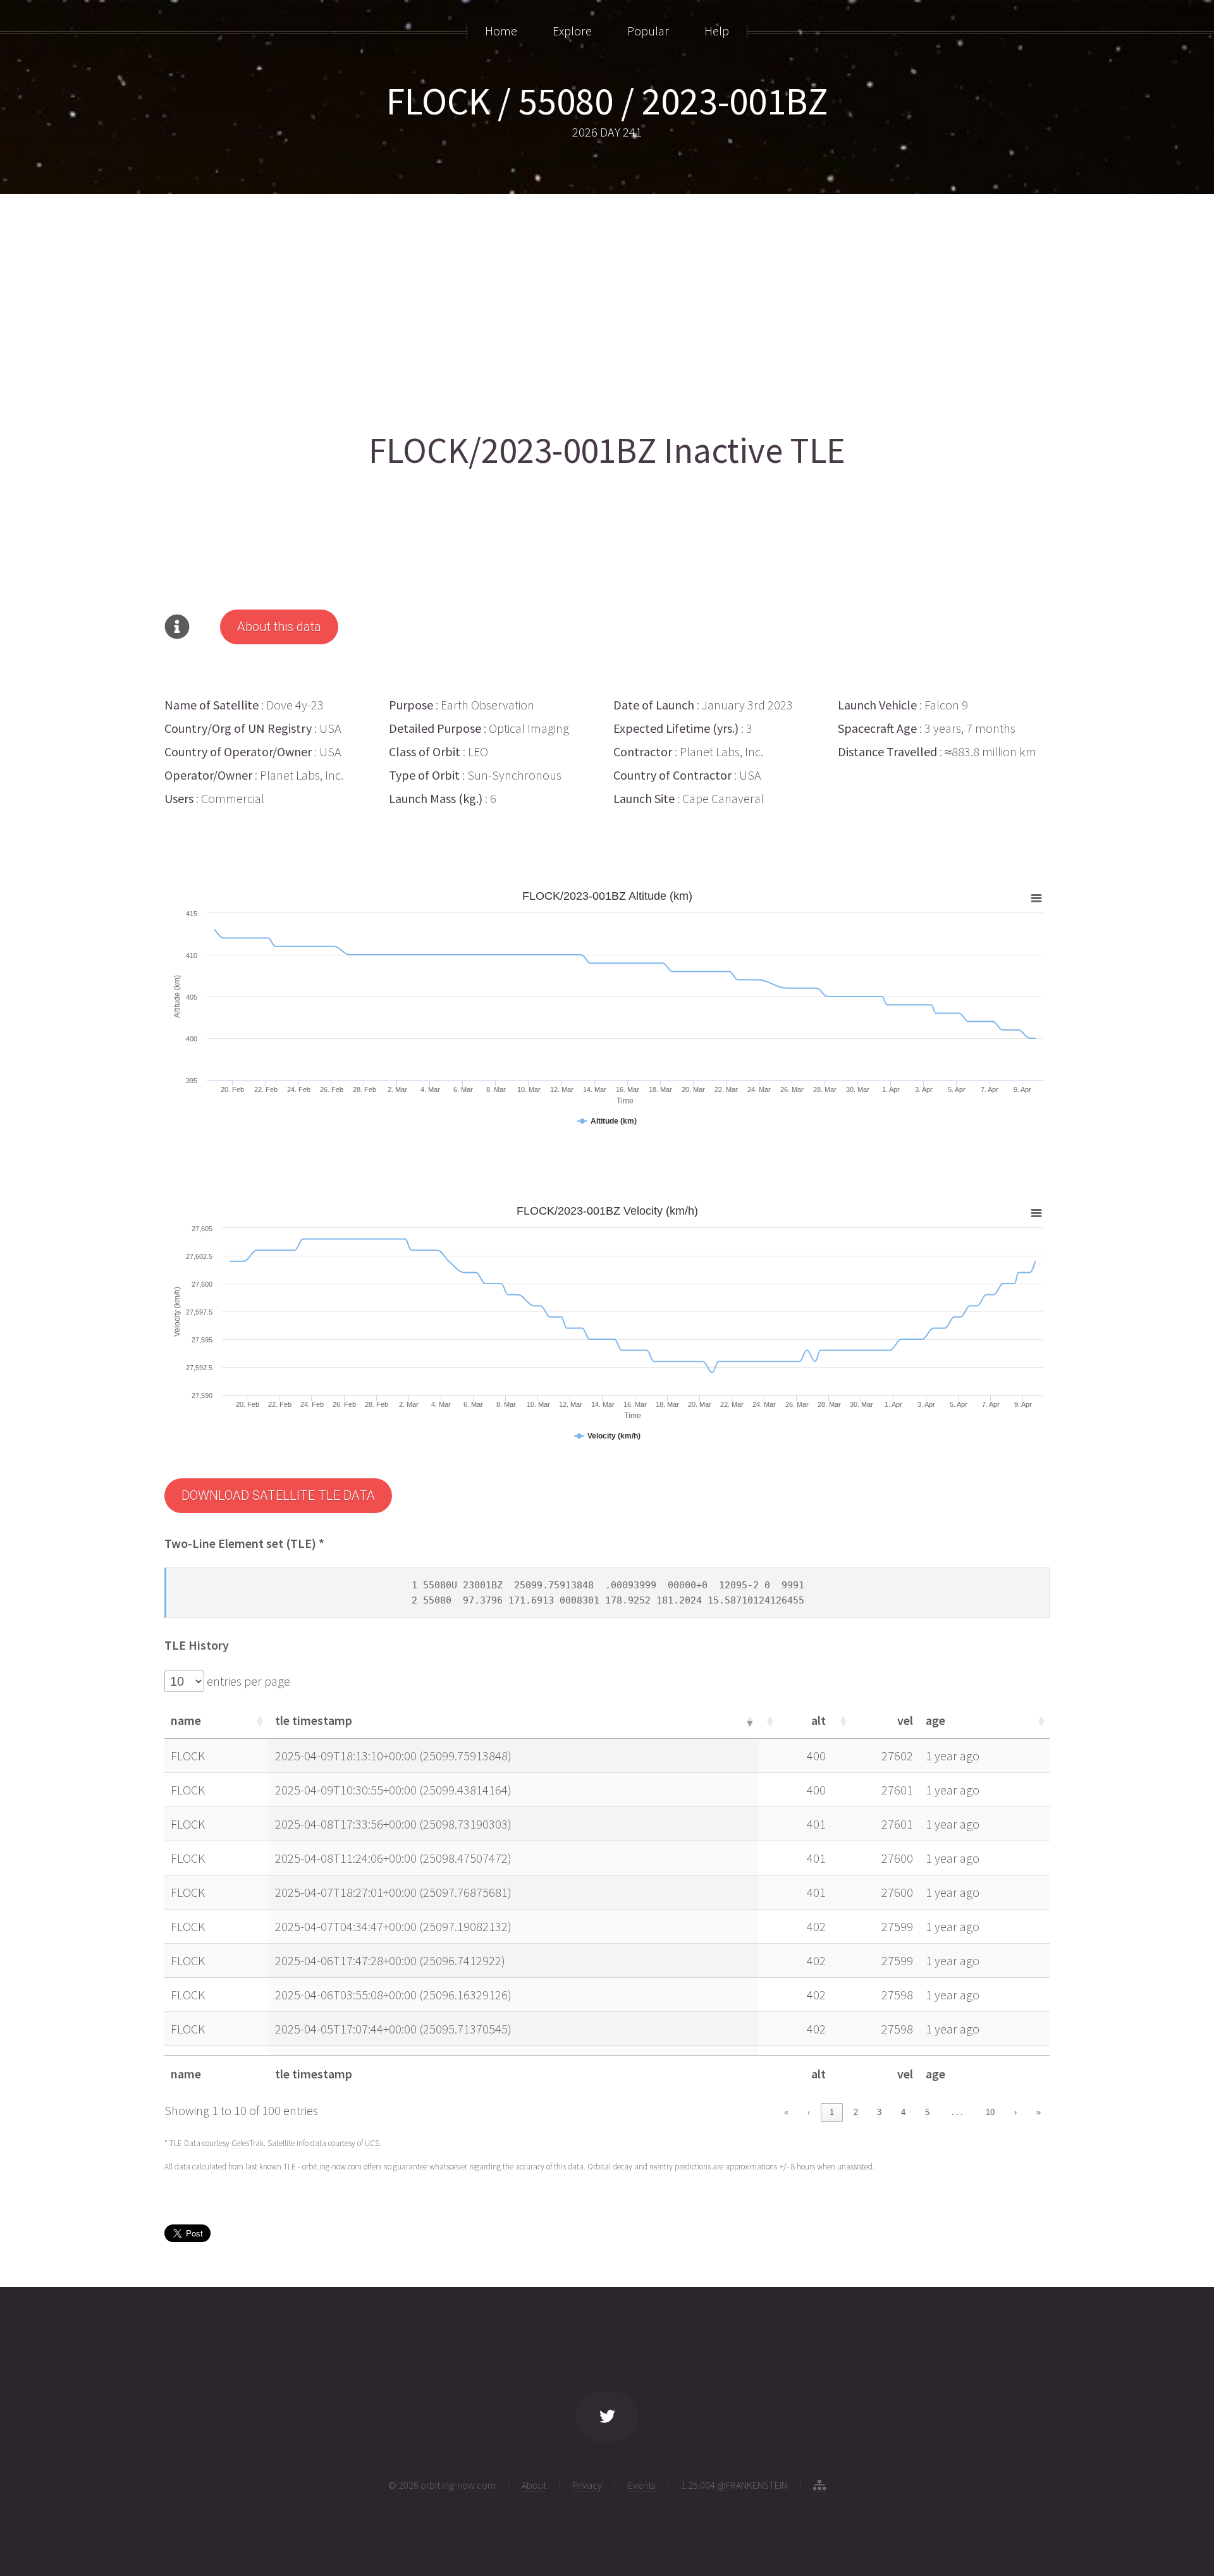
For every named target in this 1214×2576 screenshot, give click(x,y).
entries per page (247, 1681)
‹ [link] (809, 2112)
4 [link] (903, 2112)
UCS (372, 2143)
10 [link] (990, 2112)
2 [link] (856, 2112)
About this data (279, 627)
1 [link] (832, 2112)
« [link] (786, 2112)
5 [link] (927, 2112)
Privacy (587, 2485)
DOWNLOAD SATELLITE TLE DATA (278, 1495)
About (534, 2485)
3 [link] (879, 2112)
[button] (259, 1720)
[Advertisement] (544, 308)
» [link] (1039, 2112)
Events (641, 2485)
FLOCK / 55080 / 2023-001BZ (607, 101)
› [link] (1015, 2112)
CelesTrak (248, 2143)
